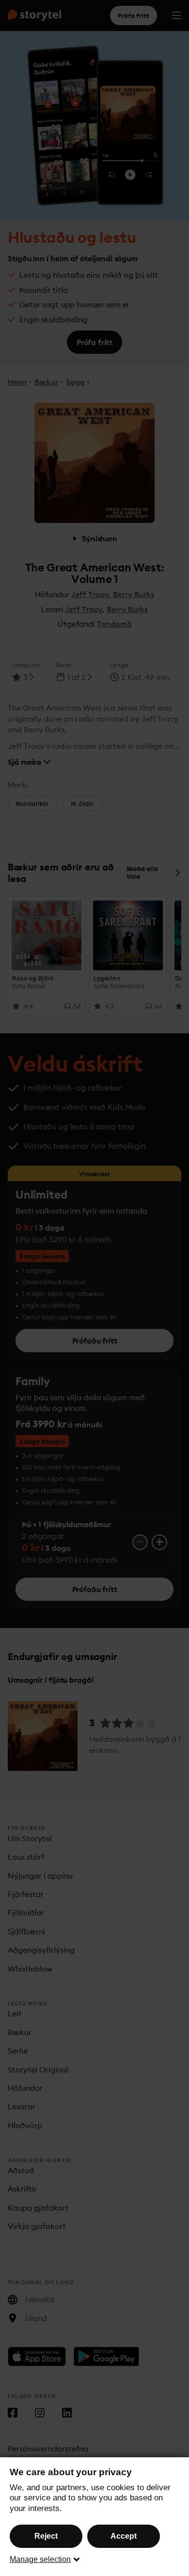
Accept (124, 2536)
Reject (46, 2536)
